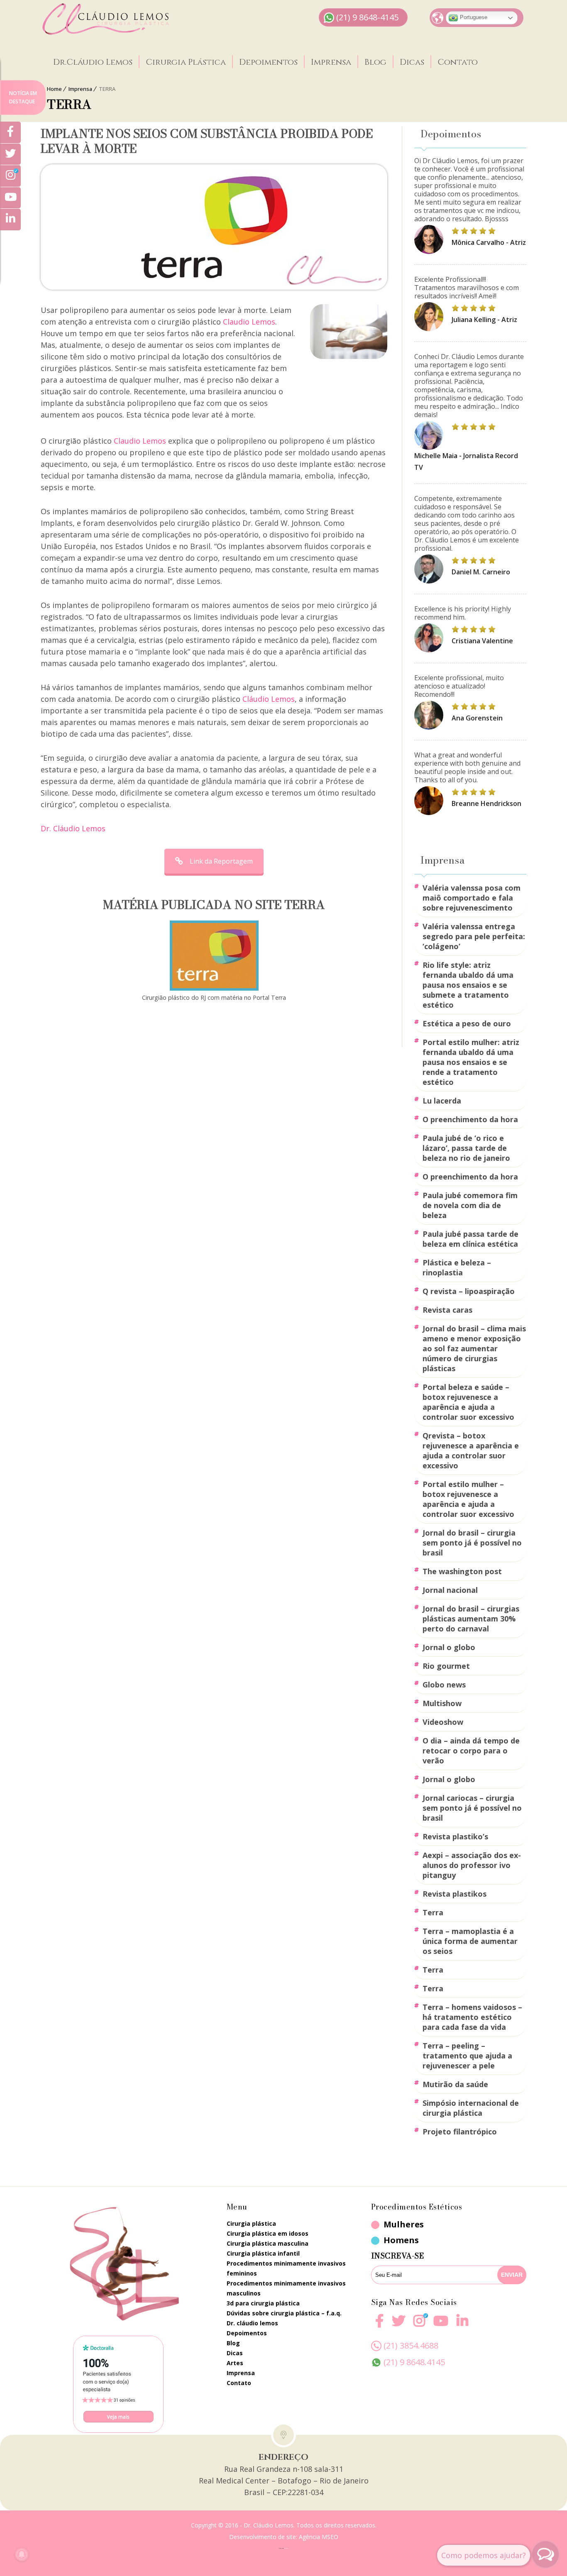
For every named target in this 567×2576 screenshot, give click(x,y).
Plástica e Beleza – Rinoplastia (457, 1267)
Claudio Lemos (249, 322)
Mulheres (404, 2224)
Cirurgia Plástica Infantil (263, 2253)
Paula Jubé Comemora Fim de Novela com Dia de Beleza (470, 1205)
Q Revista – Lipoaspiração (469, 1291)
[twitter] (398, 2326)
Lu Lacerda (442, 1101)
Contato (458, 62)
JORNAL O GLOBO (449, 1647)
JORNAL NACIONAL (450, 1590)
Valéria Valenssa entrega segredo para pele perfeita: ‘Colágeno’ (474, 936)
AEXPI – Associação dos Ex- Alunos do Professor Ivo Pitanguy (472, 1865)
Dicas (412, 62)
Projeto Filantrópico (460, 2132)
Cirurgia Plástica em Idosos (268, 2233)
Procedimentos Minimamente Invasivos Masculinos (286, 2288)
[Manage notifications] (22, 2554)
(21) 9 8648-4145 (367, 17)
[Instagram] (419, 2326)
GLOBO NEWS (444, 1685)
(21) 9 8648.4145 (414, 2362)
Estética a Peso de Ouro (467, 1023)
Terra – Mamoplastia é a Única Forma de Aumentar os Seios (470, 1941)
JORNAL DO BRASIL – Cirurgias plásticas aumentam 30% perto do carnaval (471, 1619)
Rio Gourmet (446, 1666)
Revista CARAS (447, 1310)
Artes (235, 2363)
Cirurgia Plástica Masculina (268, 2243)
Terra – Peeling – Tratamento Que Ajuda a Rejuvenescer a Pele (467, 2056)
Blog (375, 62)
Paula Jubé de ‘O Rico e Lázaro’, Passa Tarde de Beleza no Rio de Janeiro (466, 1148)
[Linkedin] (462, 2321)
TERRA (433, 1912)
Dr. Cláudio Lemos (73, 828)
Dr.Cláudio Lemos (93, 62)
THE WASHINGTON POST (462, 1571)
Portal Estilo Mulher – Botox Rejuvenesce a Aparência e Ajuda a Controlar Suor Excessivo (468, 1499)
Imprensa (331, 62)
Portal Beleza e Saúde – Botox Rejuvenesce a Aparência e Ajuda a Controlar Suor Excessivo (468, 1402)
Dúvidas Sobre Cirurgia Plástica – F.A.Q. (284, 2313)
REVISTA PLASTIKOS (455, 1894)
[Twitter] (10, 154)
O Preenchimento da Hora (470, 1119)
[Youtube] (441, 2326)
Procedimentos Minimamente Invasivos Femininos (286, 2268)
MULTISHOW (442, 1703)
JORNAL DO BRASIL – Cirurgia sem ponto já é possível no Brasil (472, 1543)
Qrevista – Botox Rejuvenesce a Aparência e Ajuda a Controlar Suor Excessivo (471, 1450)
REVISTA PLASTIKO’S (455, 1836)
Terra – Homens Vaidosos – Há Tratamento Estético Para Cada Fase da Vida (472, 2017)
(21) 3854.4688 (411, 2345)
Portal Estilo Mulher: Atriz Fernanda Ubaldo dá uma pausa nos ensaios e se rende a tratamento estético (471, 1062)
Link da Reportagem (221, 861)
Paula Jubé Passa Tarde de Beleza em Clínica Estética (470, 1239)
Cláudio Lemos (269, 699)
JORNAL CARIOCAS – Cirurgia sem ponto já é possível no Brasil (472, 1808)
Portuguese (473, 17)
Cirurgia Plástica (186, 62)
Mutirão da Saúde (455, 2084)
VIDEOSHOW (443, 1722)
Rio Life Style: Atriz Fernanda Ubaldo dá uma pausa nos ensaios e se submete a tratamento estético (468, 985)
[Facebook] (379, 2326)
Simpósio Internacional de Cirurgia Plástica (471, 2108)
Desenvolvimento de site (263, 2537)
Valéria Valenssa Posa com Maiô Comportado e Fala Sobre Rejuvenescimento (472, 898)
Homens (401, 2240)
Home (54, 89)
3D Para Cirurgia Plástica (263, 2303)
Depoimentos (268, 62)
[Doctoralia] (118, 2384)
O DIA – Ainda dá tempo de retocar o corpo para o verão (471, 1751)
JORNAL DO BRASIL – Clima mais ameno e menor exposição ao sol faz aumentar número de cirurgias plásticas (474, 1348)
